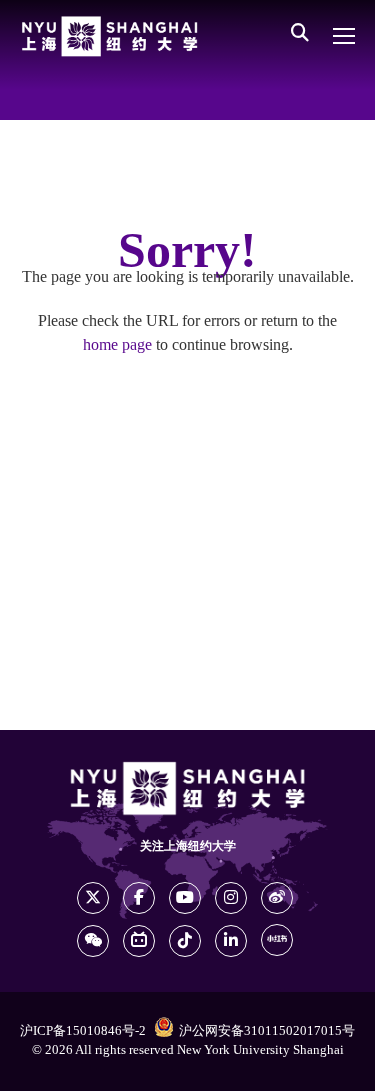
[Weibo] (277, 898)
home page (117, 345)
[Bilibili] (139, 941)
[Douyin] (185, 941)
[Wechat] (93, 941)
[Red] (277, 940)
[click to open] (344, 36)
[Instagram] (231, 898)
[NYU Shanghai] (110, 36)
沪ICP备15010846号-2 (83, 1031)
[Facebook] (139, 898)
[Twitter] (93, 898)
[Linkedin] (231, 941)
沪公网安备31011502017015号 (267, 1031)
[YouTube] (185, 898)
